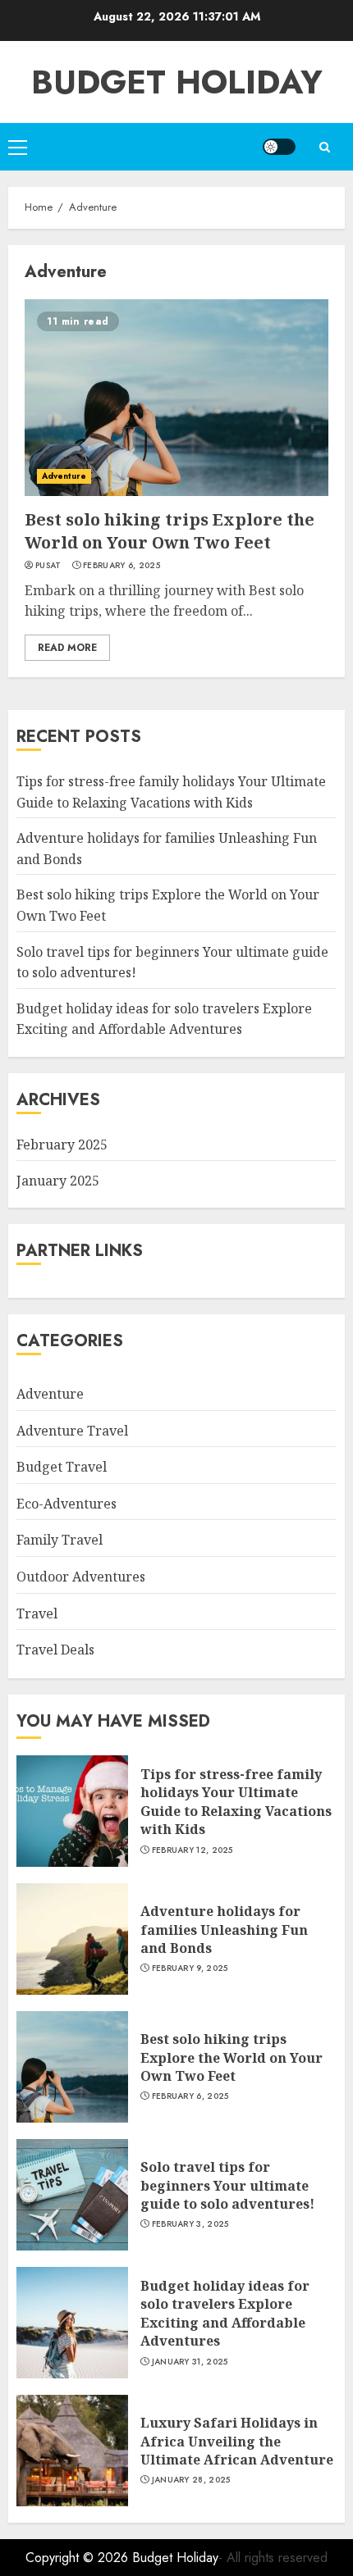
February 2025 (62, 1145)
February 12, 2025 (193, 1850)
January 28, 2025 (191, 2480)
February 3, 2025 (190, 2224)
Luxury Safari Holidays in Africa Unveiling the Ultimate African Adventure (237, 2441)
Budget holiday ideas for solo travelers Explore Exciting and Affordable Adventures (164, 1019)
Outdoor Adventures (81, 1577)
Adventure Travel (72, 1431)
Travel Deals (55, 1650)
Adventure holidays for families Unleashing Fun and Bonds (224, 1930)
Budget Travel (62, 1467)
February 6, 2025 (121, 566)
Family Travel (60, 1540)
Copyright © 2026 (79, 2558)
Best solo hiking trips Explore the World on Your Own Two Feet (170, 531)
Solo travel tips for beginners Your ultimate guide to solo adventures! (227, 2185)
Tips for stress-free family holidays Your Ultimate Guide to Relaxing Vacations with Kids (236, 1802)
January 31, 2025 (190, 2362)
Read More (67, 648)
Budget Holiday (177, 82)
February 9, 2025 (190, 1968)
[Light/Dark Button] (279, 147)
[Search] (324, 147)
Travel (37, 1613)
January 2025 (58, 1181)
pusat (48, 566)
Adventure (64, 476)
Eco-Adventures (66, 1504)
